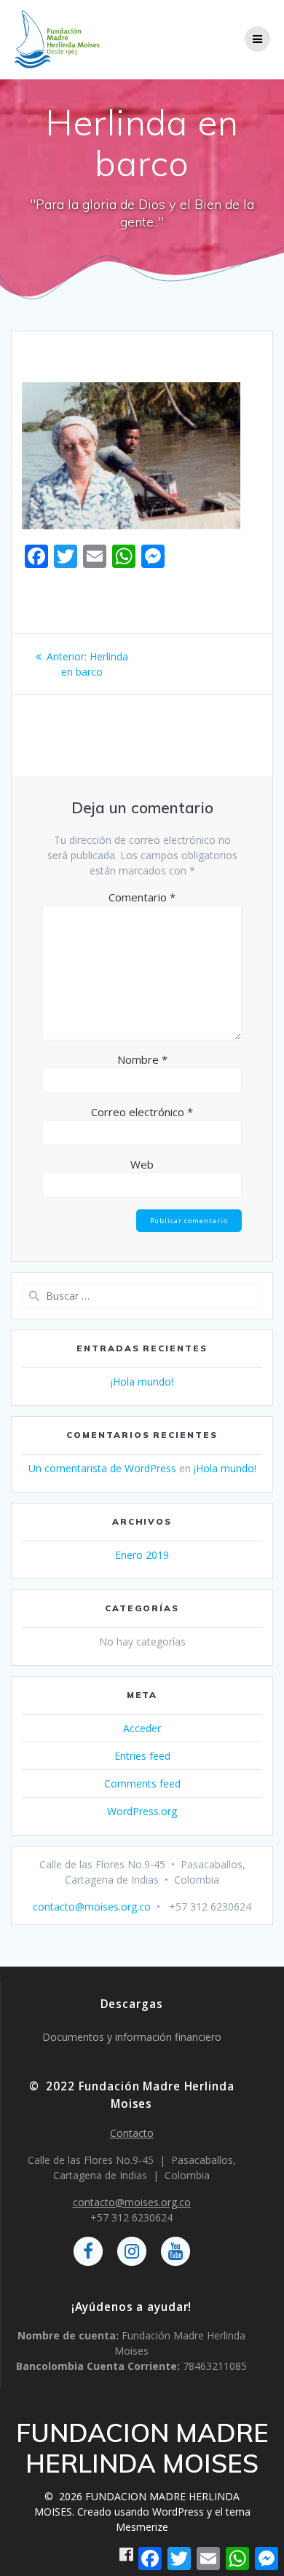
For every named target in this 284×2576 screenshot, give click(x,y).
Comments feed (142, 1783)
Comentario (142, 897)
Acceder (142, 1728)
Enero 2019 (142, 1555)
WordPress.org (142, 1811)
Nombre (142, 1059)
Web (142, 1164)
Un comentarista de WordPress (102, 1468)
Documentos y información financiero (132, 2037)
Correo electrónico (142, 1112)
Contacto (132, 2133)
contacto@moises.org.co (92, 1907)
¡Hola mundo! (142, 1382)
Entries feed (142, 1756)
